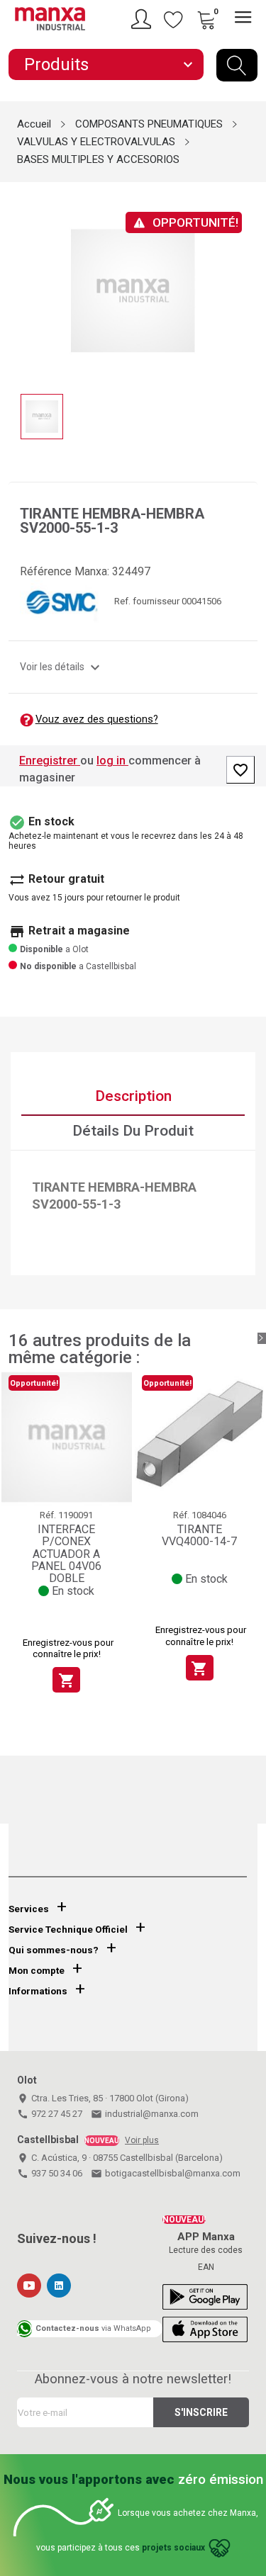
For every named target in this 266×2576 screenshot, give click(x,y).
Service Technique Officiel (68, 1930)
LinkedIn (59, 2286)
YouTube (29, 2286)
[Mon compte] (143, 19)
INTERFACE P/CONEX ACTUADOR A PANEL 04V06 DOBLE (66, 1554)
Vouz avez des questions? (97, 719)
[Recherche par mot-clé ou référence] (237, 65)
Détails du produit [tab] (133, 1131)
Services (29, 1909)
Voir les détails (62, 667)
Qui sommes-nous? (54, 1950)
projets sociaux (173, 2548)
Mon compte (37, 1971)
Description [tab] (133, 1096)
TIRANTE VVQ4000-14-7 (199, 1536)
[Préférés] (174, 19)
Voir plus (142, 2140)
